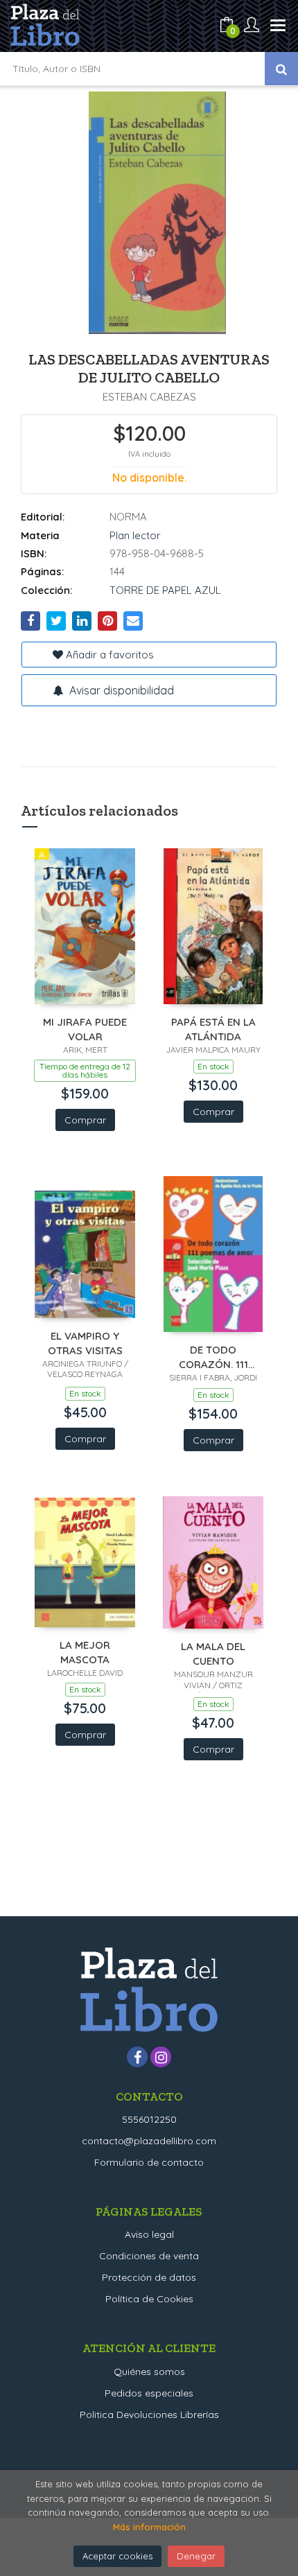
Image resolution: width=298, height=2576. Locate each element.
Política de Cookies (149, 2299)
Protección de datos (149, 2277)
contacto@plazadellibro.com (149, 2141)
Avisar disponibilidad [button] (120, 690)
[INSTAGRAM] (161, 2057)
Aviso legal (149, 2234)
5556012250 (149, 2119)
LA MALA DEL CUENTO (213, 1653)
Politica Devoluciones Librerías (149, 2415)
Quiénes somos (149, 2372)
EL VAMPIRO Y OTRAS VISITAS (85, 1343)
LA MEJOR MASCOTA (85, 1652)
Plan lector (135, 535)
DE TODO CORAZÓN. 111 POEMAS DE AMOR (213, 1357)
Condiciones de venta (149, 2256)
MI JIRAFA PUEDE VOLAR (85, 1029)
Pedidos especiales (149, 2393)
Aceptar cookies (117, 2556)
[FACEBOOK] (137, 2057)
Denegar (196, 2556)
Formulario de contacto (149, 2162)
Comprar (85, 1120)
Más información (149, 2527)
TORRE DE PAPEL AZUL (165, 590)
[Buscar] (281, 69)
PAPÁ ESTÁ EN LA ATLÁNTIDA (213, 1029)
